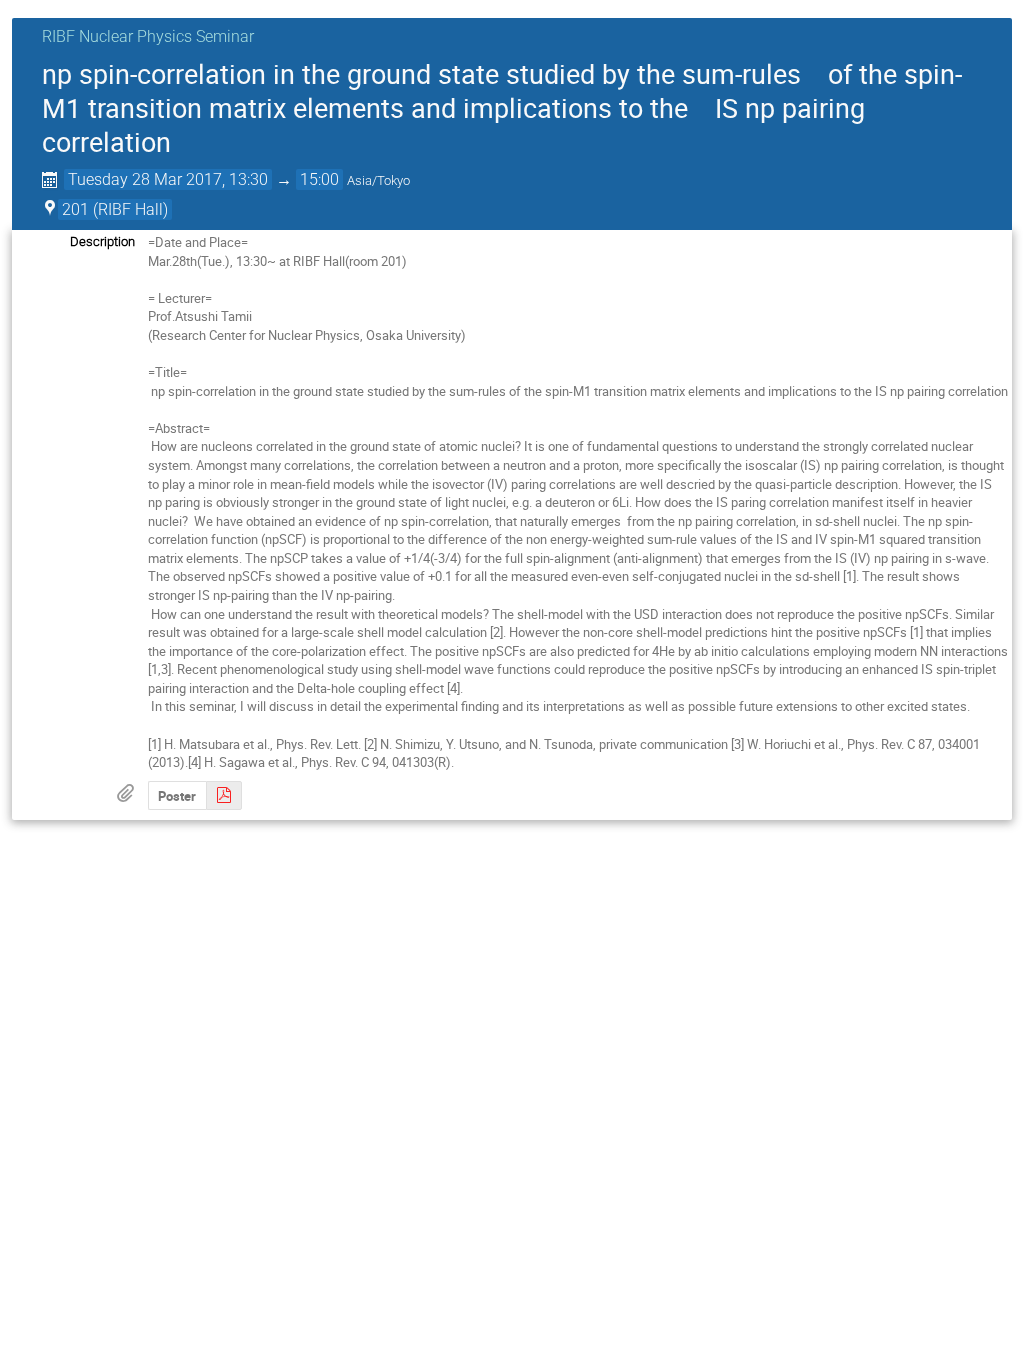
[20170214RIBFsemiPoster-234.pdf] (224, 795)
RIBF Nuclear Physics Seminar (148, 36)
